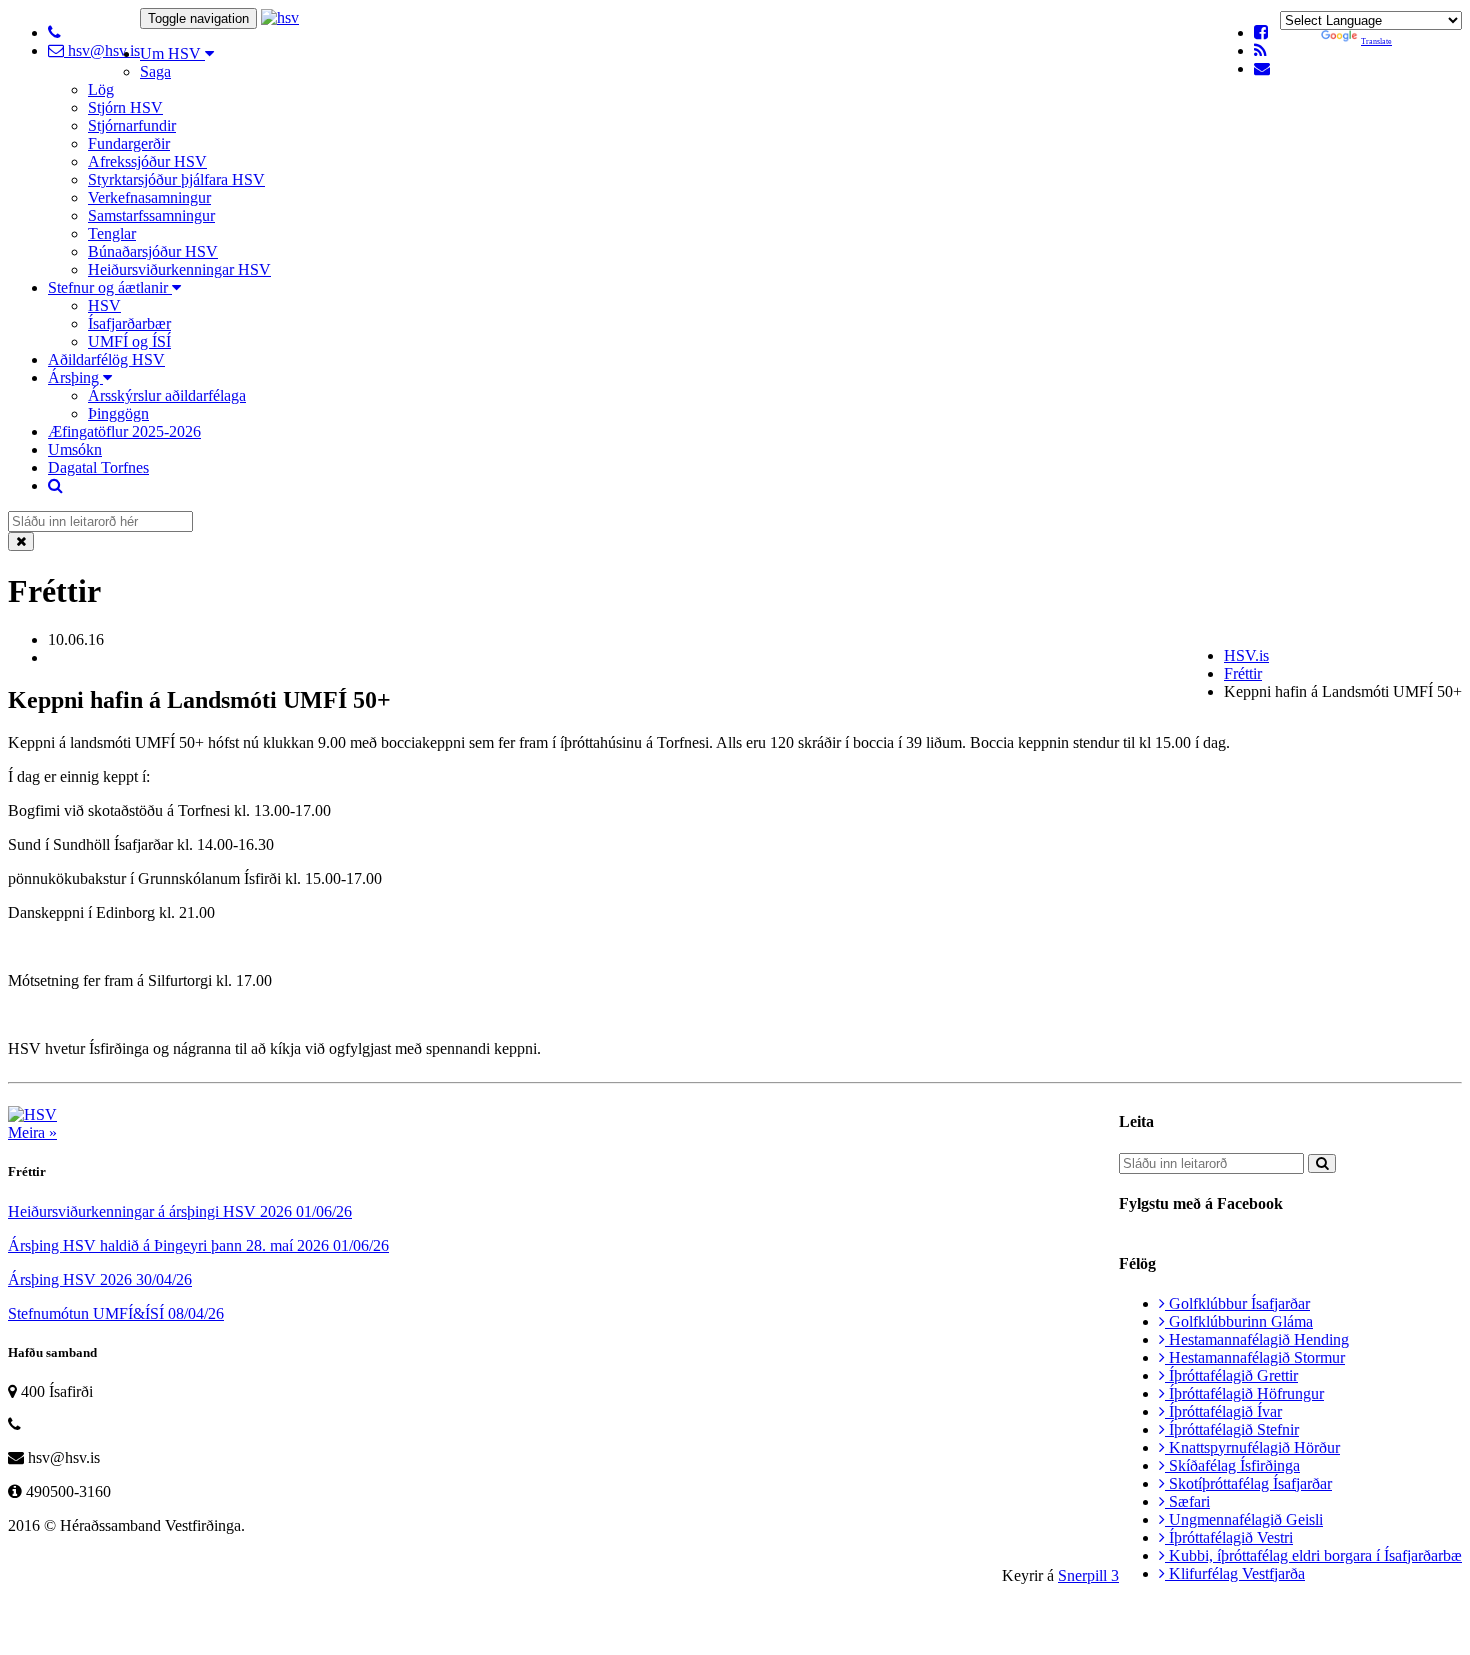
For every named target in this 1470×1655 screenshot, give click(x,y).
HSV (104, 305)
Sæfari (1187, 1501)
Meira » (32, 1132)
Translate (1376, 41)
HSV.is (1246, 655)
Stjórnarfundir (132, 125)
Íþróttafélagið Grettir (1231, 1375)
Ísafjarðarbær (129, 323)
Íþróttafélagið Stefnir (1232, 1429)
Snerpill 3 (1088, 1575)
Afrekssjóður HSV (147, 161)
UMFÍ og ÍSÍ (129, 341)
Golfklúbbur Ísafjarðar (1237, 1303)
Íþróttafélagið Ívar (1223, 1411)
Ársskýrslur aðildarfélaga (167, 395)
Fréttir (1243, 673)
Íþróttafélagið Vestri (1229, 1537)
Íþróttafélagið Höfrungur (1244, 1393)
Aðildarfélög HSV (106, 359)
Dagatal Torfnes (98, 467)
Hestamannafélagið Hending (1257, 1339)
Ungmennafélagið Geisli (1244, 1519)
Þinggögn (118, 413)
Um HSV (172, 53)
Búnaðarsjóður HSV (153, 251)
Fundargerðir (129, 143)
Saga (155, 71)
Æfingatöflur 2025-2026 (124, 431)
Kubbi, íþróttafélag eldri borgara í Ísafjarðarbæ (1313, 1555)
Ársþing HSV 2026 (100, 1279)
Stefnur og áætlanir (110, 287)
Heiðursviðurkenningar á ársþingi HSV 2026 (180, 1211)
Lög (101, 89)
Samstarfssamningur (151, 215)
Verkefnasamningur (149, 197)
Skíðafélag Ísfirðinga (1232, 1465)
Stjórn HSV (125, 107)
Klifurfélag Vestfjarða (1235, 1573)
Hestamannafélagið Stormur (1255, 1357)
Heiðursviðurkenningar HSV (179, 269)
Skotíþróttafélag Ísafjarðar (1248, 1483)
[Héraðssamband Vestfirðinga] (280, 17)
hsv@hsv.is (102, 50)
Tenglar (112, 233)
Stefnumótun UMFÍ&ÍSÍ (116, 1313)
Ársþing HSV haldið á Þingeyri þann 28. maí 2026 (198, 1245)
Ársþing (75, 377)
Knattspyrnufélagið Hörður (1252, 1447)
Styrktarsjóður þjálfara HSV (176, 179)
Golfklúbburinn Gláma (1239, 1321)
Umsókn (75, 449)
